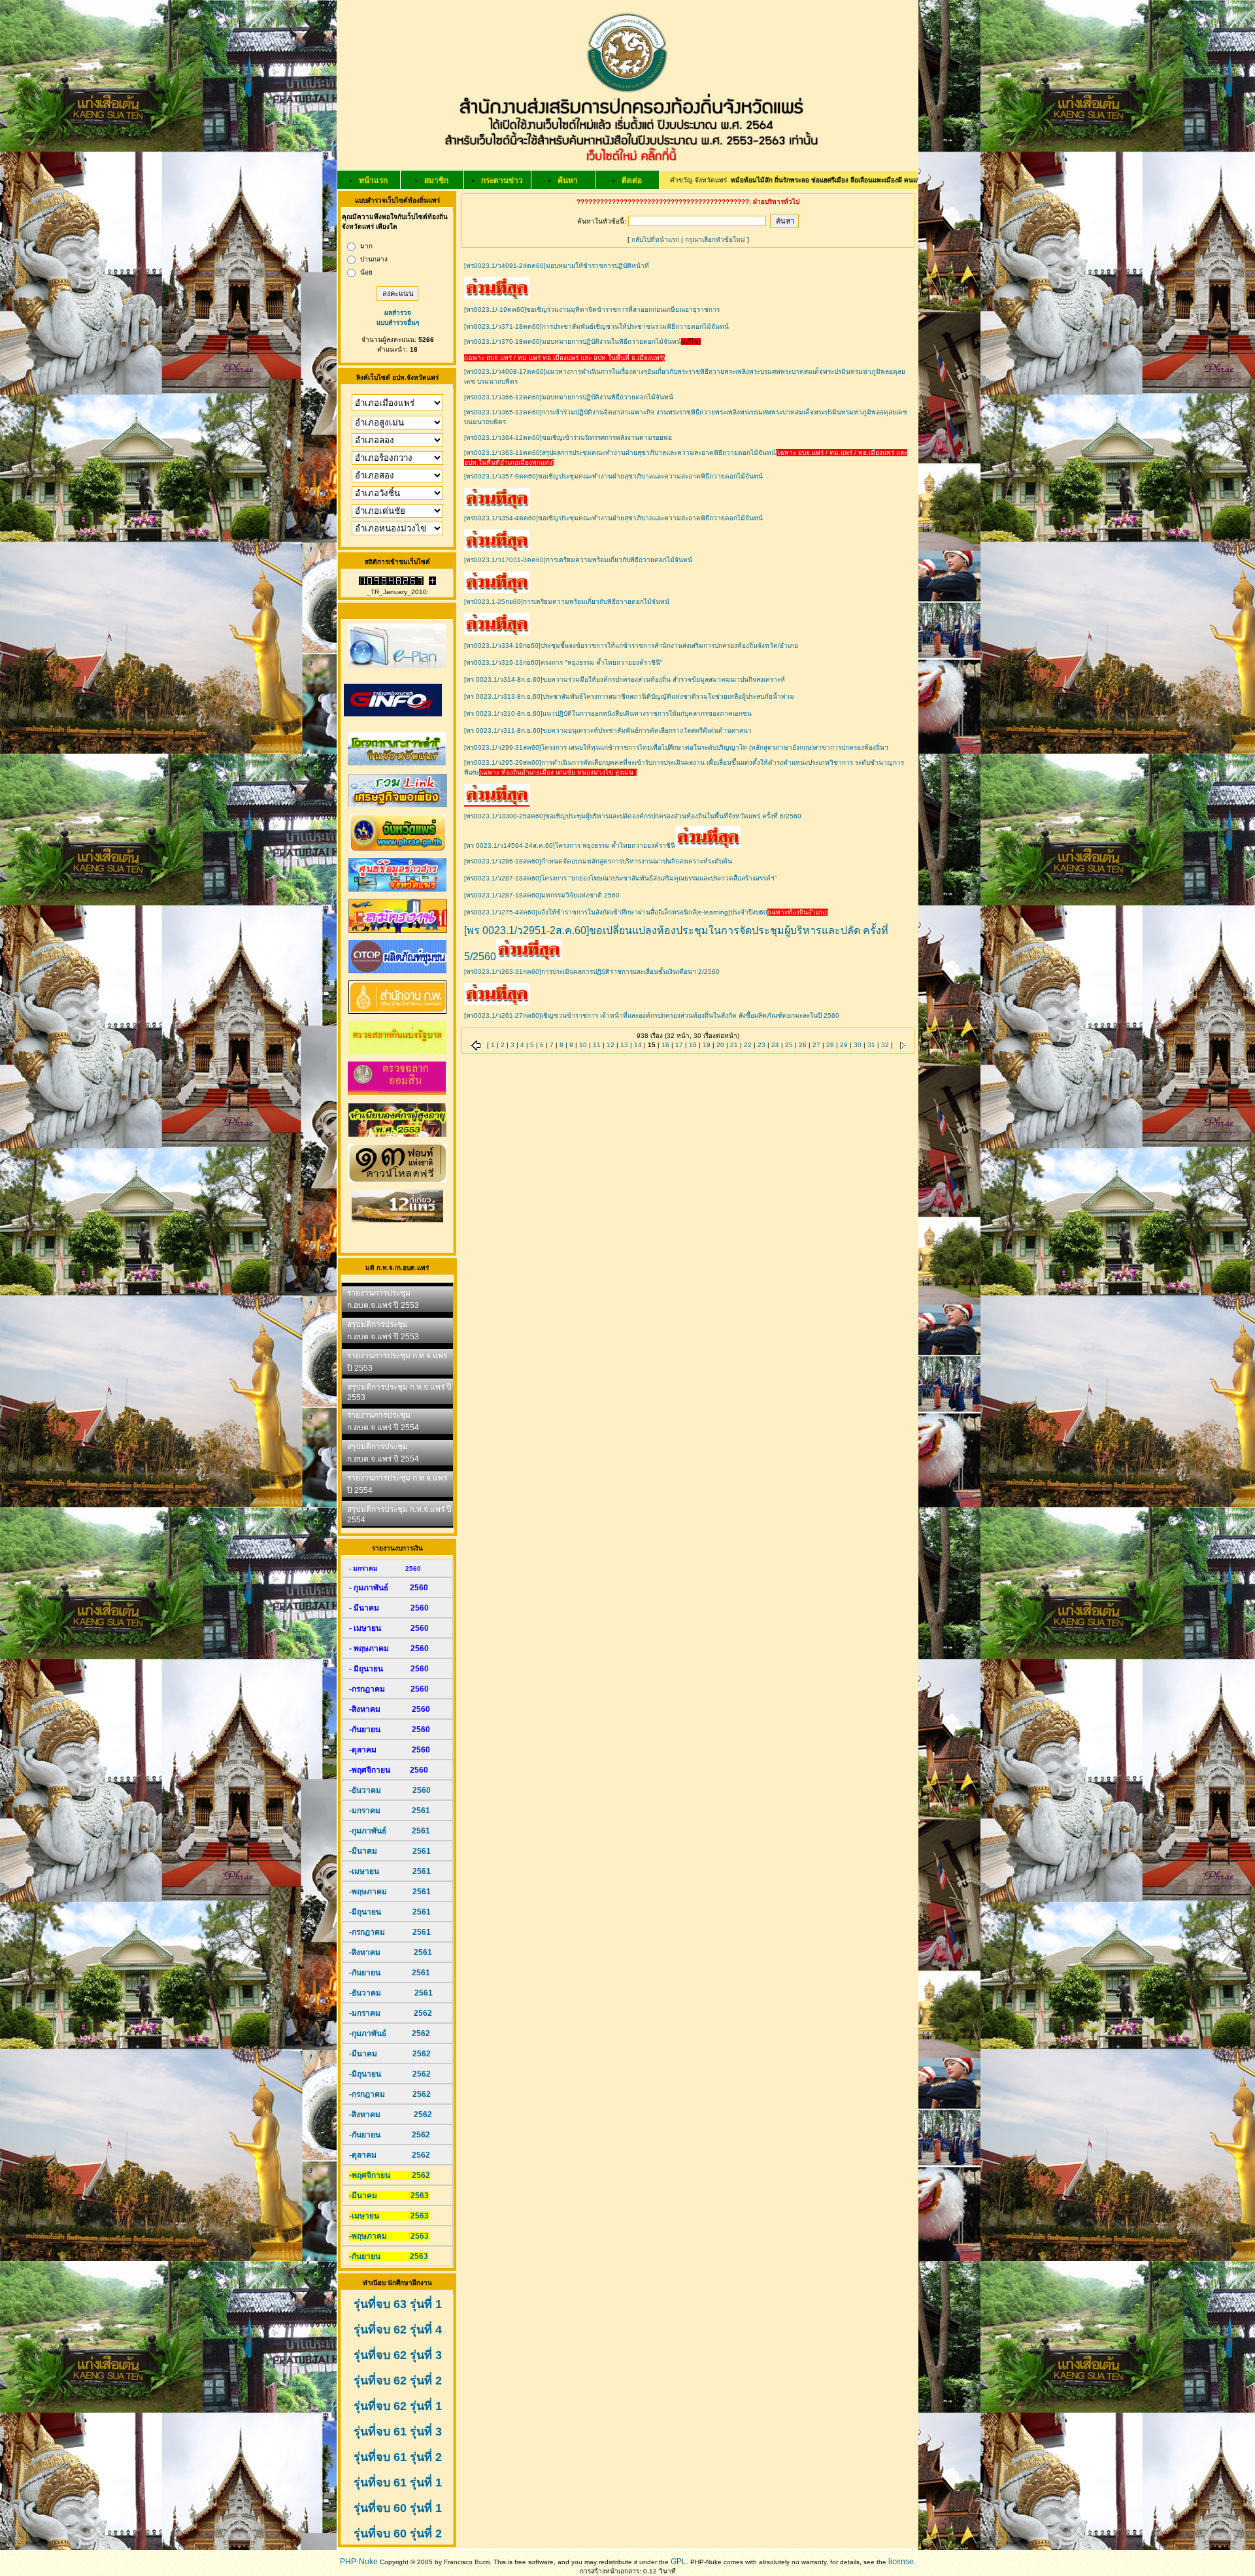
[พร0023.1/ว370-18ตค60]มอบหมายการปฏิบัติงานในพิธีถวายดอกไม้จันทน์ (573, 342)
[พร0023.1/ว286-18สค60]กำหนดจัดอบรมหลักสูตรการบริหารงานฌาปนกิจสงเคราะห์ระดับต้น (598, 861)
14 (638, 1045)
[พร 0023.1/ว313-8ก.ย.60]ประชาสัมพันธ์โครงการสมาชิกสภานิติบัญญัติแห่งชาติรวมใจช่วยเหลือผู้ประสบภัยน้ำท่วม (629, 696)
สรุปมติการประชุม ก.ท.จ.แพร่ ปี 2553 (399, 1392)
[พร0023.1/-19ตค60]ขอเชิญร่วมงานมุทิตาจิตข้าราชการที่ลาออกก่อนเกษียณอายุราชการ (592, 309)
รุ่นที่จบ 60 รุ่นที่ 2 (398, 2534)
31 (871, 1045)
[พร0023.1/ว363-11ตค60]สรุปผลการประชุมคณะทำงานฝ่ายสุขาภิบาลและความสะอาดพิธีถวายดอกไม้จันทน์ (620, 453)
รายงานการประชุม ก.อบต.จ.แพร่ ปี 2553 (383, 1299)
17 (679, 1045)
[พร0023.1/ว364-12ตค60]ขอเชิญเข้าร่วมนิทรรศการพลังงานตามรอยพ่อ (568, 438)
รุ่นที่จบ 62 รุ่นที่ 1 (398, 2406)
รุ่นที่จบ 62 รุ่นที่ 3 (398, 2355)
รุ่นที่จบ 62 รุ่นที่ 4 (398, 2330)
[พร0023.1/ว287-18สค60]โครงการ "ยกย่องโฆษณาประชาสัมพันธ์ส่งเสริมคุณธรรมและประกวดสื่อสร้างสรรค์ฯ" (621, 878)
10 (583, 1045)
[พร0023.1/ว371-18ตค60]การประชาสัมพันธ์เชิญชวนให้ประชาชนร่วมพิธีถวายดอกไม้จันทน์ (596, 326)
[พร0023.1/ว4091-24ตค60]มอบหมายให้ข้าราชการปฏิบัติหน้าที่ (557, 266)
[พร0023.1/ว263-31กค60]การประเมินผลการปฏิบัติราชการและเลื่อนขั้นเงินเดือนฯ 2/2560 (592, 972)
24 (775, 1045)
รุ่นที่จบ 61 (380, 2483)
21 (734, 1045)
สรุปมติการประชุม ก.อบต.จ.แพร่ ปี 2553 (383, 1330)
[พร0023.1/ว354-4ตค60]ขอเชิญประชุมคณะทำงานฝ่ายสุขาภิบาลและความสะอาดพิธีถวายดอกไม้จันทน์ (613, 518)
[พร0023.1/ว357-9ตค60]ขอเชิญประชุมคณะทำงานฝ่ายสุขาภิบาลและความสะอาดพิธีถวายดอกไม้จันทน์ (613, 476)
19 (707, 1045)
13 (624, 1045)
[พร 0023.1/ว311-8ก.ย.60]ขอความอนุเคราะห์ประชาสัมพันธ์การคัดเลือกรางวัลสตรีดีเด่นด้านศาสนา (608, 730)
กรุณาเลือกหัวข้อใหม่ (715, 240)
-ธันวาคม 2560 (390, 1790)
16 (665, 1045)
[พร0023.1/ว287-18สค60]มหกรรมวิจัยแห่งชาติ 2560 (542, 895)
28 (830, 1045)
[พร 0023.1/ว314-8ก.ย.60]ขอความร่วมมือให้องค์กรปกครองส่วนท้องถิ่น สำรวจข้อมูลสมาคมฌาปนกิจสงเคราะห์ (625, 679)
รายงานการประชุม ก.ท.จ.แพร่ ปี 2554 (397, 1484)
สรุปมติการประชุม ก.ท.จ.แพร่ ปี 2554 (399, 1514)
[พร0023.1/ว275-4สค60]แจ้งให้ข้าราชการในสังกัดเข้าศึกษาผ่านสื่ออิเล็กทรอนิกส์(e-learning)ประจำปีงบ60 (616, 912)
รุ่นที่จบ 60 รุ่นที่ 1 (398, 2508)
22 (748, 1045)
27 (816, 1045)
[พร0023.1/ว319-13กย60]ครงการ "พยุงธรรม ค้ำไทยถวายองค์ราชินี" (563, 662)
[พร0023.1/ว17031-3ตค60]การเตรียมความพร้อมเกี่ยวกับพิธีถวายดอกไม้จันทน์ (578, 560)
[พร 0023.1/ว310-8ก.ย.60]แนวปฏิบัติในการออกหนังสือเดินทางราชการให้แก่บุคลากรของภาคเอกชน (608, 713)
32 (885, 1045)
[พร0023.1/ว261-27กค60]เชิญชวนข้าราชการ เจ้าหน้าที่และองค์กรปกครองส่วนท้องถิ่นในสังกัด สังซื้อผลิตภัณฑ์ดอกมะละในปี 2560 (652, 1015)
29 (844, 1045)
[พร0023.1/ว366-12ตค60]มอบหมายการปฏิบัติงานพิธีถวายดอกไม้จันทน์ (569, 397)
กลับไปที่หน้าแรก (655, 240)
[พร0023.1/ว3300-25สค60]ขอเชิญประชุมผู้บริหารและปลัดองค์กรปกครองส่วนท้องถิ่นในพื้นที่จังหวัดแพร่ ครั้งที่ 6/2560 (633, 816)
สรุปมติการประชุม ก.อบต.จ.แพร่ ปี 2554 (383, 1453)
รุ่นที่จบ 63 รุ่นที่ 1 (398, 2304)
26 (803, 1045)
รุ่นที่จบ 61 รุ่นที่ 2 (398, 2457)
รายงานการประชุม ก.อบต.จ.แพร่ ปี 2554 (383, 1421)
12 (611, 1045)
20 (720, 1045)
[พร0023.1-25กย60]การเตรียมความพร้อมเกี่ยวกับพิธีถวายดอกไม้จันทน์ (567, 602)
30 (858, 1045)
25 (789, 1045)
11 (597, 1045)
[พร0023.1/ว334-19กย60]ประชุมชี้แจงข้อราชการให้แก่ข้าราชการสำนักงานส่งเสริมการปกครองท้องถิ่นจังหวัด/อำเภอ (631, 645)
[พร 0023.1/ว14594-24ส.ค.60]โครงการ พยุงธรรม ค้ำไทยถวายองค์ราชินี (570, 845)
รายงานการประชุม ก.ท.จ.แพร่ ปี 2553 (397, 1362)
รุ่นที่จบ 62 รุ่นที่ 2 (398, 2381)
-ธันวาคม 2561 (391, 1993)
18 (693, 1045)
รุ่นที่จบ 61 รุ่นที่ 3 (398, 2432)
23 (761, 1045)
